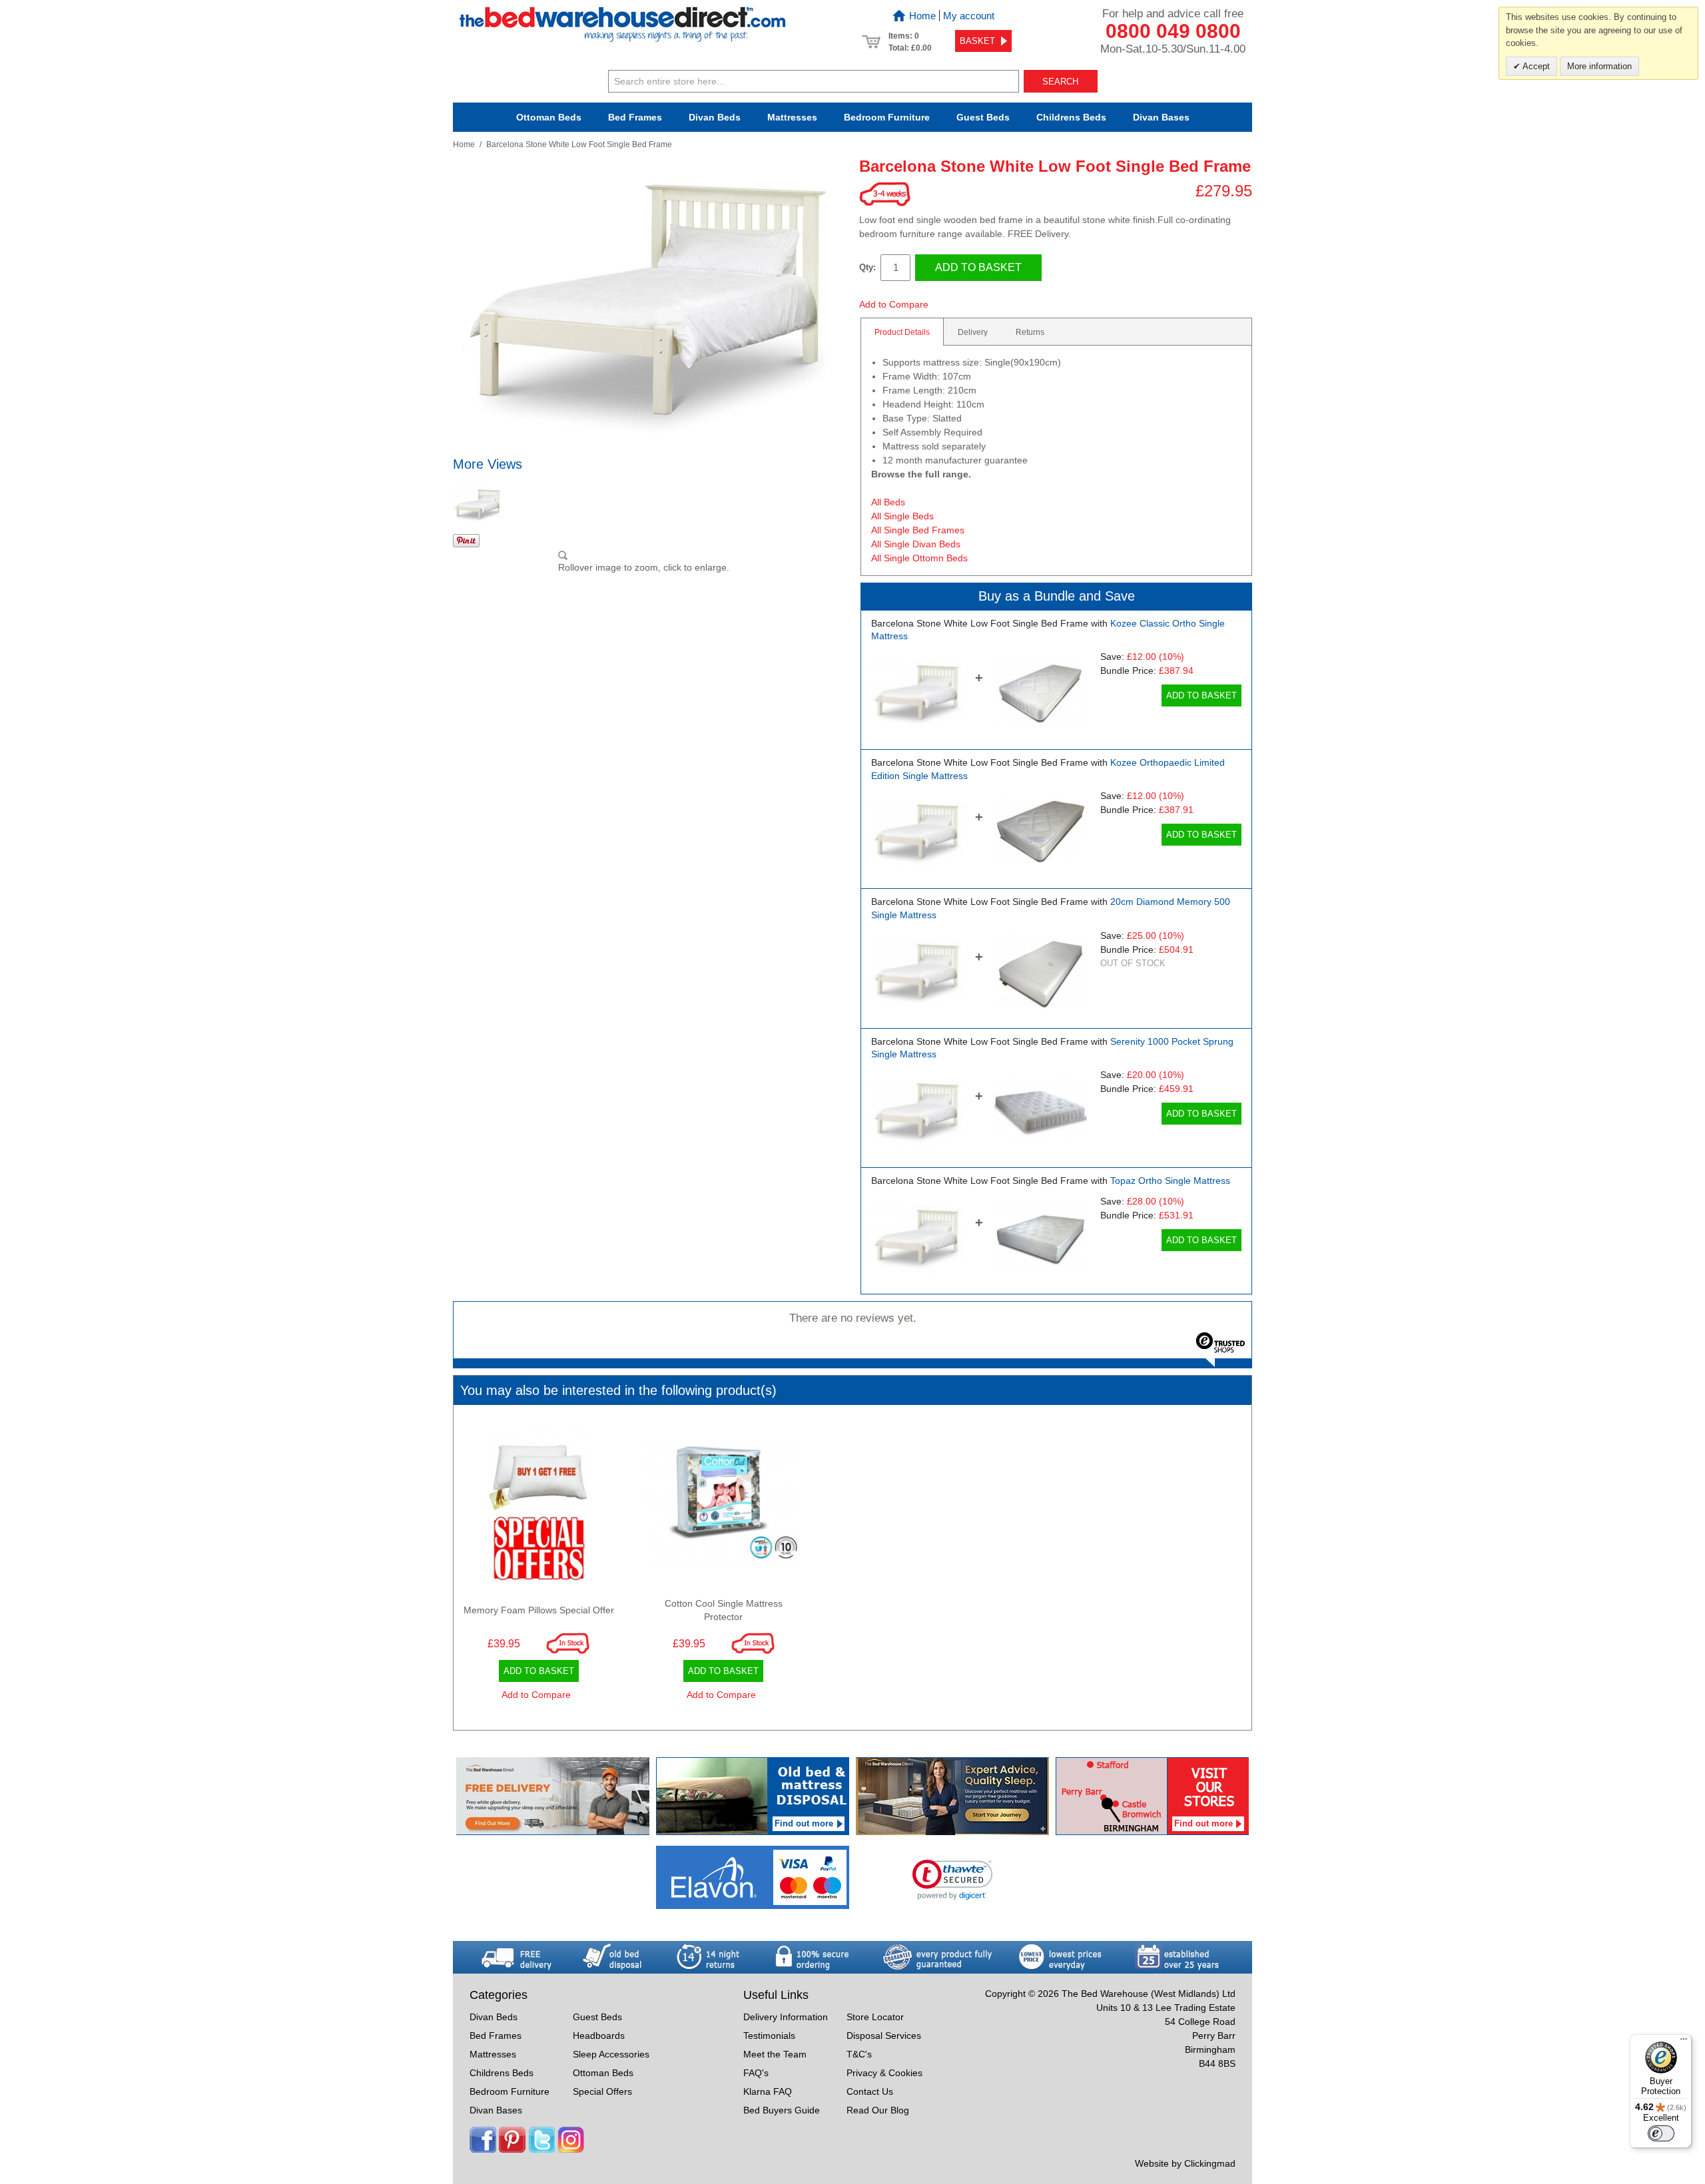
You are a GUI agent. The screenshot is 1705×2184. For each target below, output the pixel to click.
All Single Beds (902, 516)
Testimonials (769, 2036)
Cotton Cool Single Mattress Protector (724, 1610)
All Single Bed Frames (918, 530)
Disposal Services (884, 2036)
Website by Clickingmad (1185, 2163)
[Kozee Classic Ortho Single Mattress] (1040, 693)
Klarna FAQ (768, 2091)
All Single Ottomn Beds (919, 558)
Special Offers (602, 2091)
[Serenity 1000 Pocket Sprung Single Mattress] (1040, 1111)
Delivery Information (786, 2017)
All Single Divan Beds (916, 544)
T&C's (859, 2054)
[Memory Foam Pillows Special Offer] (539, 1507)
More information (1599, 66)
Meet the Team (775, 2054)
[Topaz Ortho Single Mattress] (1040, 1237)
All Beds (888, 502)
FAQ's (756, 2073)
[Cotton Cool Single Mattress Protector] (724, 1507)
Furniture (887, 117)
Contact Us (870, 2091)
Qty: (867, 267)
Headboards (599, 2036)
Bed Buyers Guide (782, 2110)
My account (969, 16)
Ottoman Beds (549, 117)
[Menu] (1684, 2042)
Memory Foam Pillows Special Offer (539, 1610)
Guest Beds (983, 117)
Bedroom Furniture (510, 2091)
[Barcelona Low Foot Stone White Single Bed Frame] (478, 504)
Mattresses (792, 117)
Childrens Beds (502, 2073)
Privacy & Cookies (884, 2073)
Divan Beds (715, 117)
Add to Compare (894, 304)
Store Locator (875, 2017)
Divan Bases (1161, 117)
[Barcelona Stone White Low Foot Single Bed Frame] (917, 693)
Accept (1535, 66)
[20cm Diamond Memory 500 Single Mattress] (1040, 972)
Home (922, 16)
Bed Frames (635, 117)
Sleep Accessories (611, 2054)
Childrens (1071, 117)
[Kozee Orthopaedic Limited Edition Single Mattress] (1040, 832)
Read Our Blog (878, 2110)
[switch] (1661, 2133)
